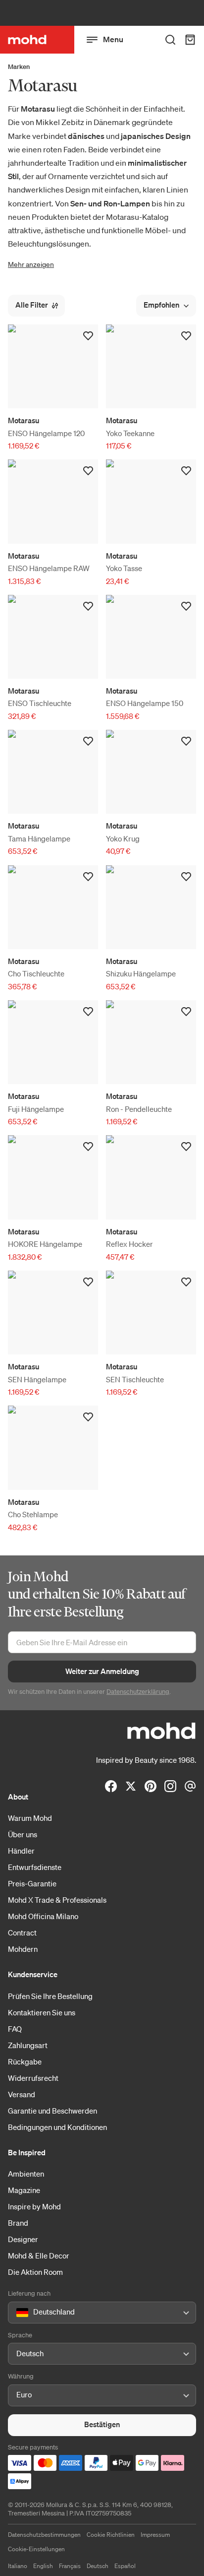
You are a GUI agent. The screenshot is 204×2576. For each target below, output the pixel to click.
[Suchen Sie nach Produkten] (170, 40)
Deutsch (98, 2566)
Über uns (23, 1834)
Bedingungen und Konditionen (57, 2127)
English (43, 2566)
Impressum (155, 2535)
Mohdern (23, 1949)
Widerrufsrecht (33, 2078)
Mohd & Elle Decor (39, 2255)
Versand (22, 2094)
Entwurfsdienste (35, 1867)
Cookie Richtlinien (111, 2535)
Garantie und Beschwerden (52, 2111)
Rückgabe (25, 2061)
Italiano (18, 2566)
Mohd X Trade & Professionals (57, 1900)
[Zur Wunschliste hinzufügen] (88, 336)
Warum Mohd (30, 1818)
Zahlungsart (28, 2045)
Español (125, 2566)
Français (70, 2566)
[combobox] (18, 2313)
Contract (22, 1932)
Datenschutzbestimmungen (44, 2535)
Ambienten (26, 2174)
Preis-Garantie (32, 1883)
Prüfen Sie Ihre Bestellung (50, 1996)
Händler (21, 1851)
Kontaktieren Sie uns (42, 2012)
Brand (18, 2223)
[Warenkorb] (190, 40)
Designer (23, 2239)
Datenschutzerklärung (138, 1692)
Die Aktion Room (35, 2272)
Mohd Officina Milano (43, 1916)
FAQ (15, 2029)
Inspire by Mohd (34, 2206)
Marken (19, 67)
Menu (113, 39)
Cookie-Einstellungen (36, 2549)
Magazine (24, 2190)
